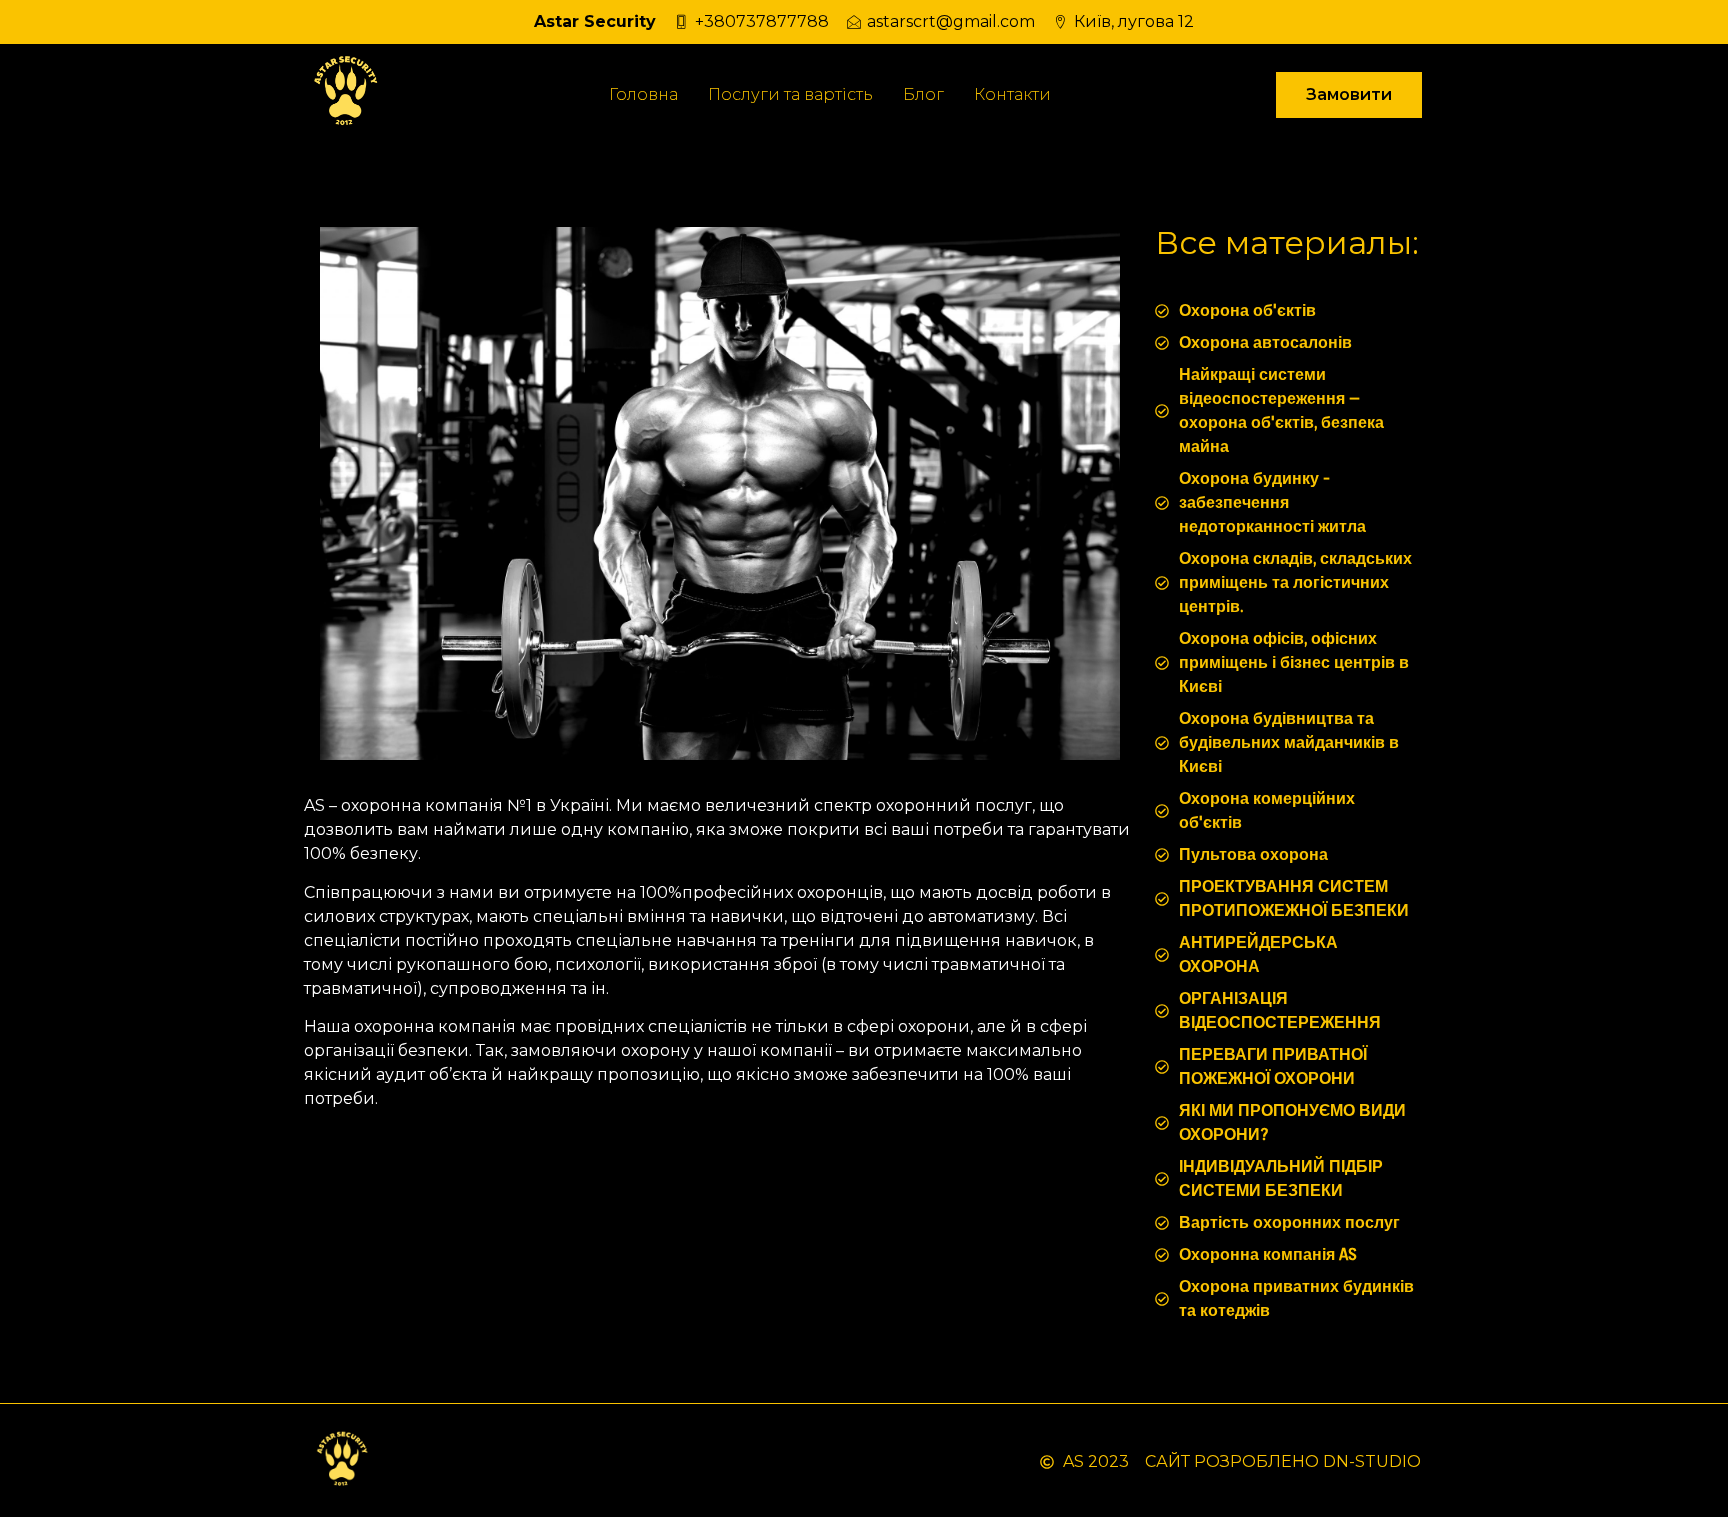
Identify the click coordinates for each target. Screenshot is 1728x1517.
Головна (643, 94)
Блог (923, 94)
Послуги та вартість (790, 94)
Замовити (1349, 94)
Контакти (1012, 94)
